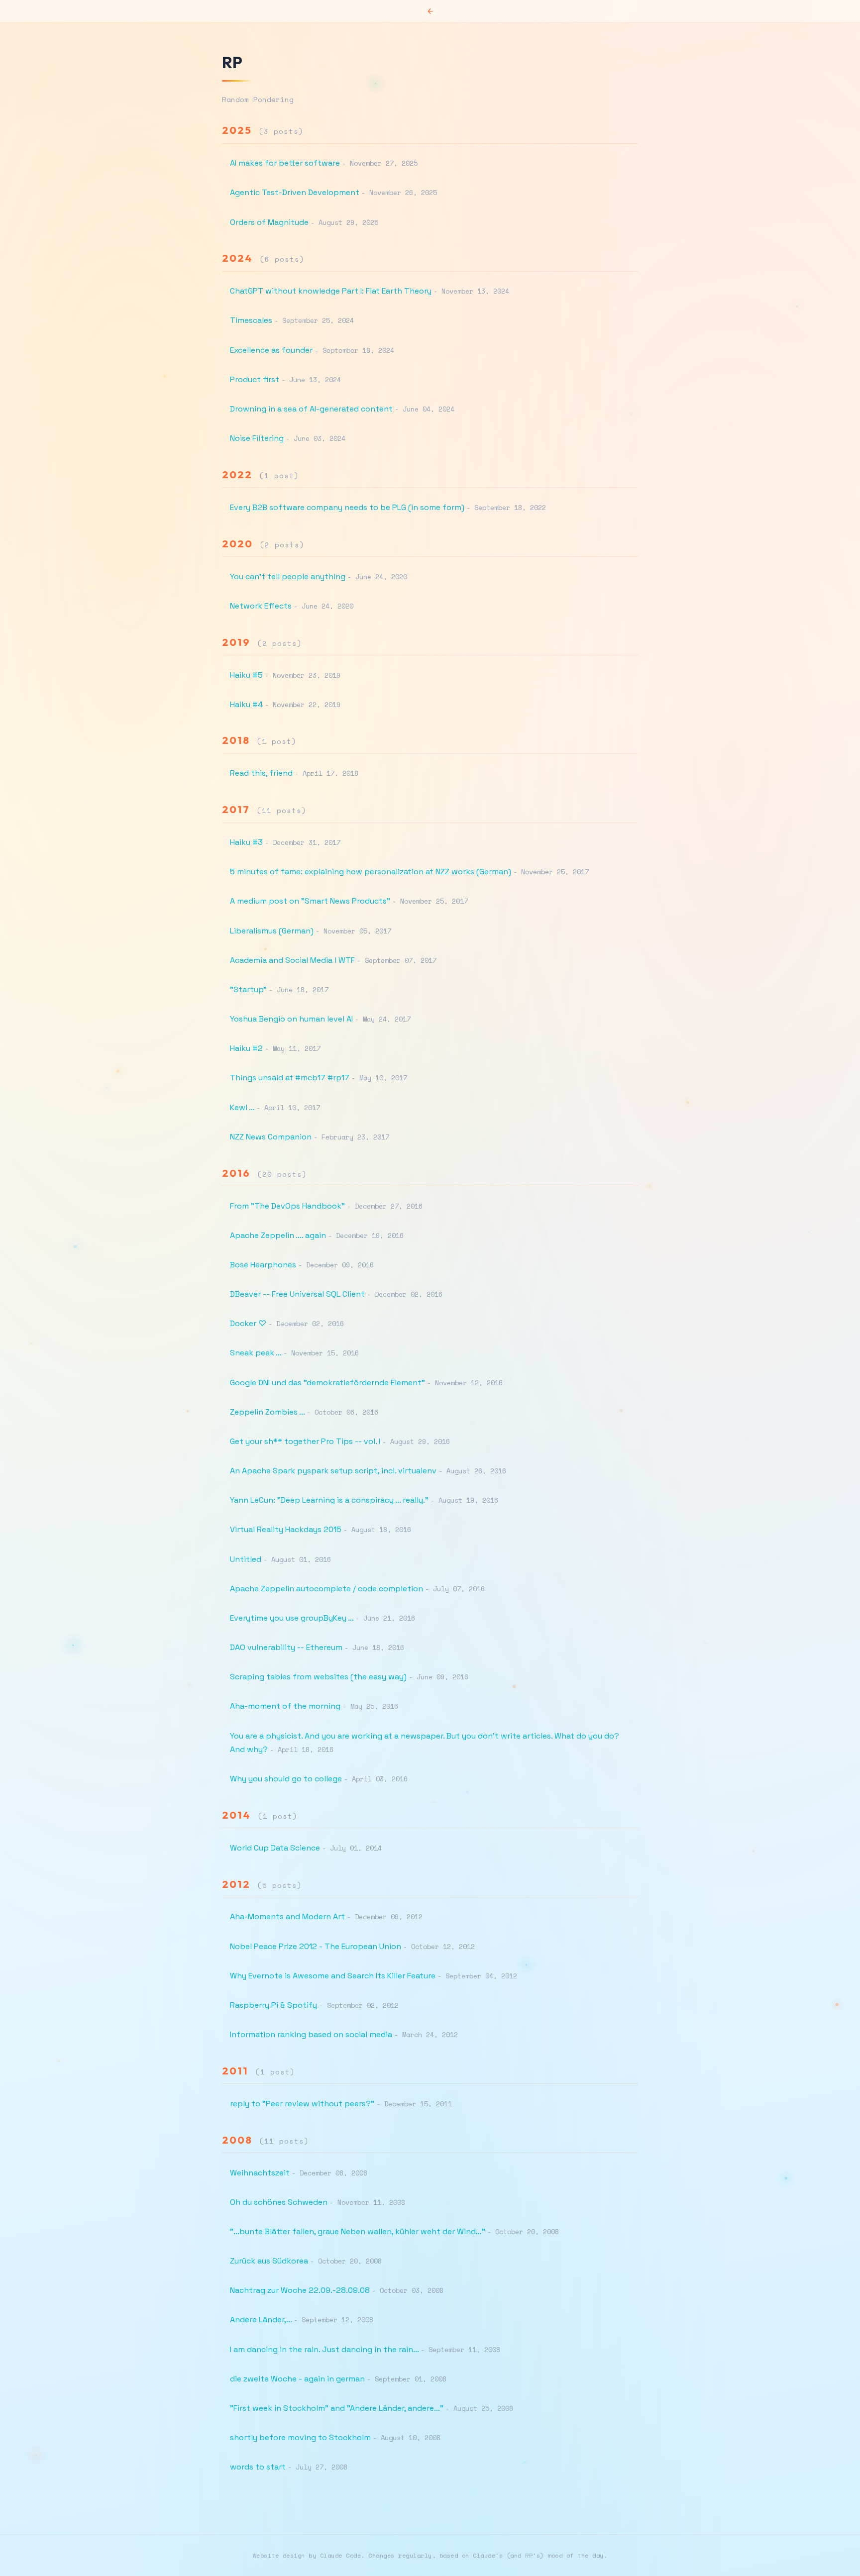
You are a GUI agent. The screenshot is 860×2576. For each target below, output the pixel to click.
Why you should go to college (286, 1779)
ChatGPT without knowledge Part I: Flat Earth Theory (331, 291)
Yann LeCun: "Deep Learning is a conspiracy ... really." (329, 1500)
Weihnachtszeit (260, 2173)
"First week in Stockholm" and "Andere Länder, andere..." (337, 2408)
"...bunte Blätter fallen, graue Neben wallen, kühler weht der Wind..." (358, 2231)
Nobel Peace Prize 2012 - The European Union (316, 1946)
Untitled (246, 1559)
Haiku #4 (246, 704)
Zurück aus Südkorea (269, 2261)
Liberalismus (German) (272, 931)
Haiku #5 (246, 675)
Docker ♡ (248, 1323)
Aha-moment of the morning (285, 1706)
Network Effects (261, 606)
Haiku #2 (246, 1048)
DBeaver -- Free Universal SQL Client (297, 1294)
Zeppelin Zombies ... (267, 1412)
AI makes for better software (285, 163)
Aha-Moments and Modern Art (287, 1916)
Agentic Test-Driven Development (295, 192)
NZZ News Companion (271, 1137)
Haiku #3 (246, 842)
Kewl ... (242, 1107)
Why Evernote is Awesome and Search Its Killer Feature (333, 1976)
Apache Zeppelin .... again (278, 1235)
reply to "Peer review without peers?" (302, 2104)
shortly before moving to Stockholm (300, 2437)
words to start (258, 2467)
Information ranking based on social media (311, 2034)
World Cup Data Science (275, 1848)
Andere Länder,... (261, 2319)
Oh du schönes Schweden (279, 2202)
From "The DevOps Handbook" (287, 1206)
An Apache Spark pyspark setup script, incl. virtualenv (333, 1471)
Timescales (251, 320)
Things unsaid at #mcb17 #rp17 (290, 1078)
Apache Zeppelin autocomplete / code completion (326, 1589)
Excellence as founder (271, 350)
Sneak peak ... (256, 1353)
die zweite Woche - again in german (297, 2379)
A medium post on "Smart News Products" (310, 901)
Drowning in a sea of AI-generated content (311, 409)
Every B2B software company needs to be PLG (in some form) (347, 507)
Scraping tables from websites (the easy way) (318, 1677)
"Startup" (248, 989)
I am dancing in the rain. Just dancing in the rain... (324, 2349)
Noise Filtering (257, 438)
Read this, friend (261, 773)
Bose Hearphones (263, 1265)
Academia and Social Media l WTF (292, 960)
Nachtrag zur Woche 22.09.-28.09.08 (300, 2290)
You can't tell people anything (288, 576)
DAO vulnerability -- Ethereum (286, 1647)
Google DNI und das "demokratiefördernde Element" (327, 1383)
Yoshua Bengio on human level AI (291, 1019)
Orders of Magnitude (269, 222)
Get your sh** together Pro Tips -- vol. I (305, 1441)
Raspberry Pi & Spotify (273, 2005)
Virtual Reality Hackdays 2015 (286, 1529)
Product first (255, 379)
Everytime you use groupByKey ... (292, 1618)
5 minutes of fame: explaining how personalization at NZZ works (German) (371, 872)
